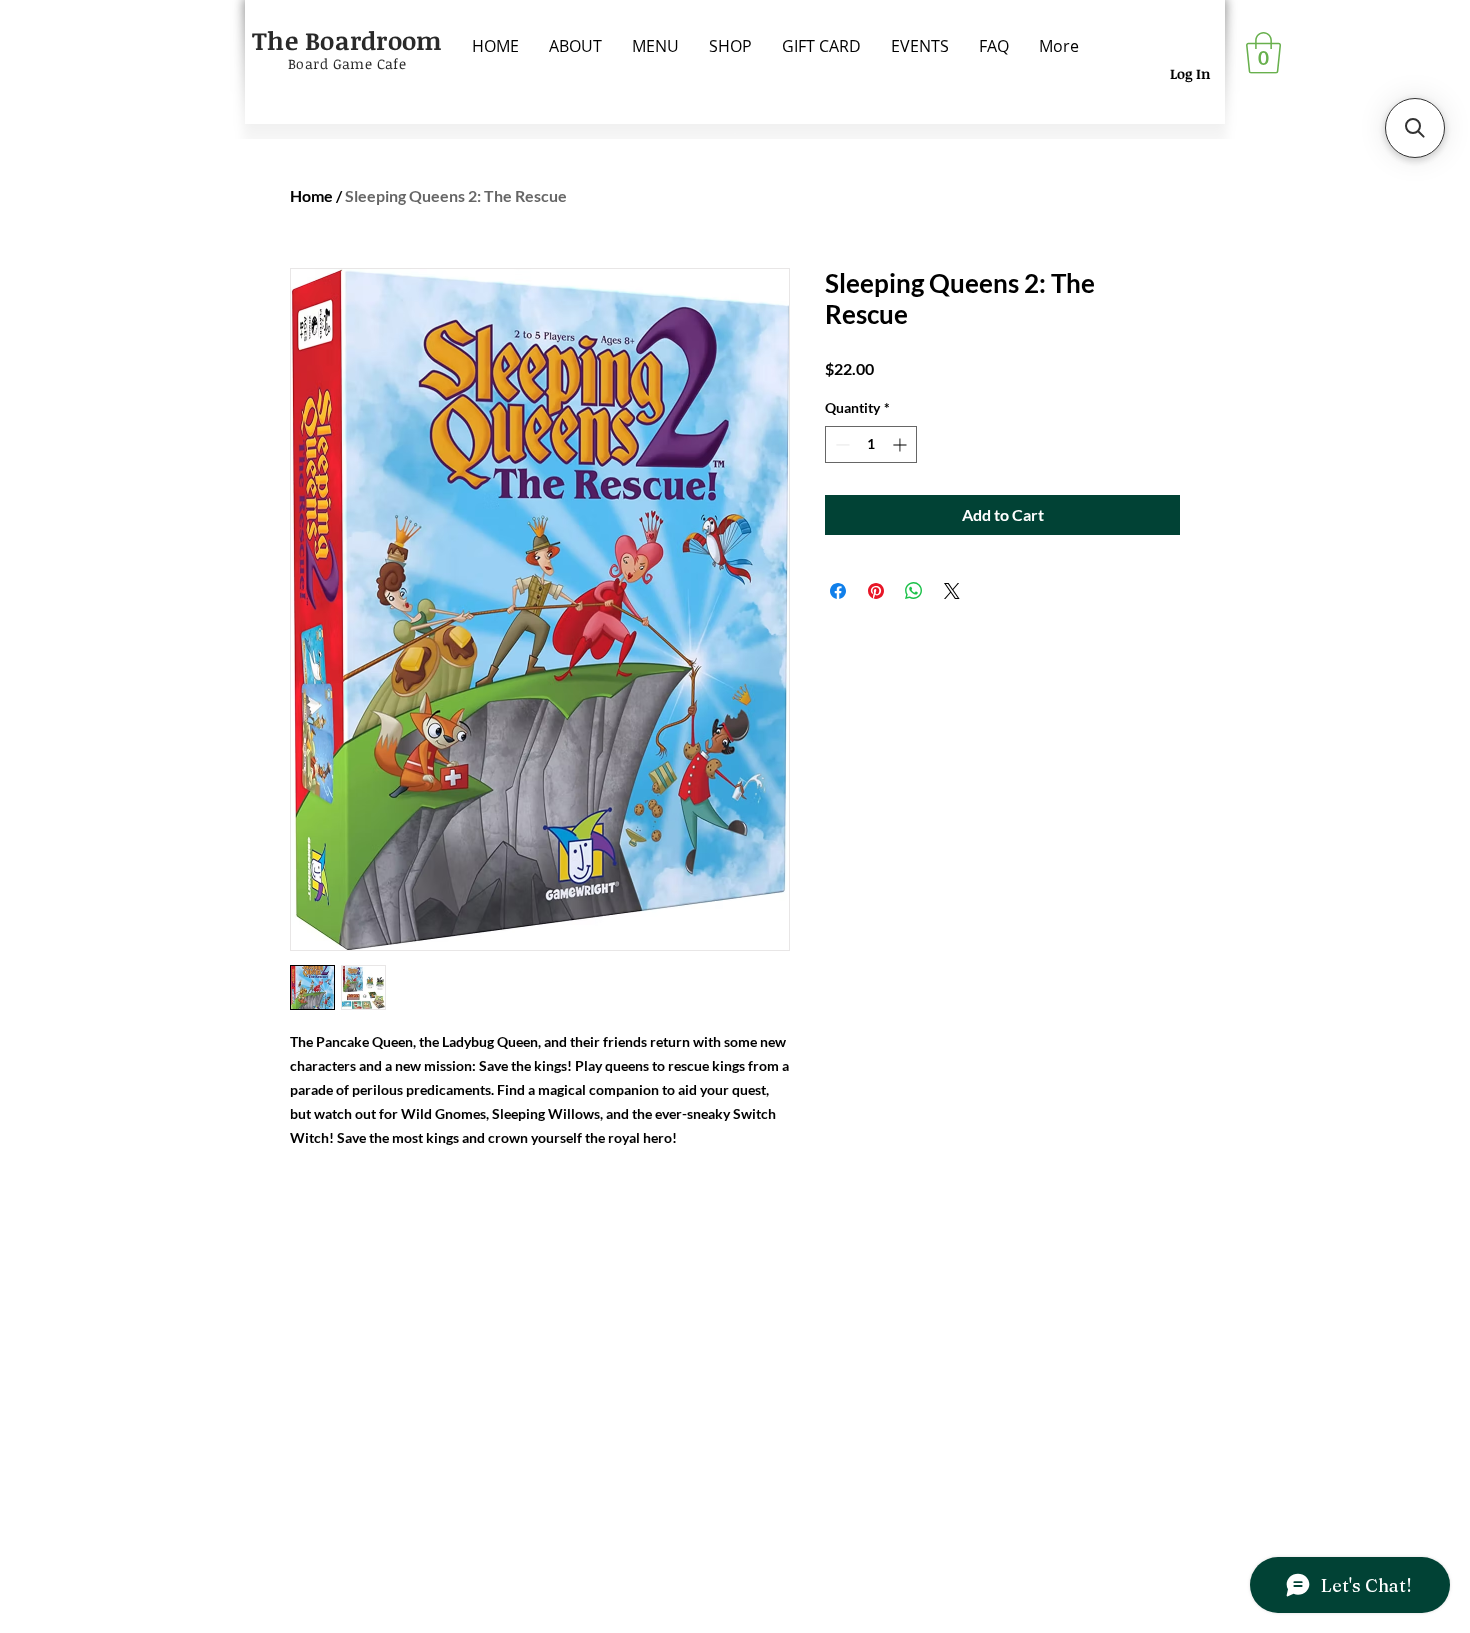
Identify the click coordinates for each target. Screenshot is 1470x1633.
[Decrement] (840, 444)
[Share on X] (952, 591)
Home (311, 195)
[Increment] (901, 444)
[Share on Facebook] (838, 591)
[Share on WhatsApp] (914, 591)
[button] (1263, 53)
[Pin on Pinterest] (876, 591)
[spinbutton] (871, 444)
